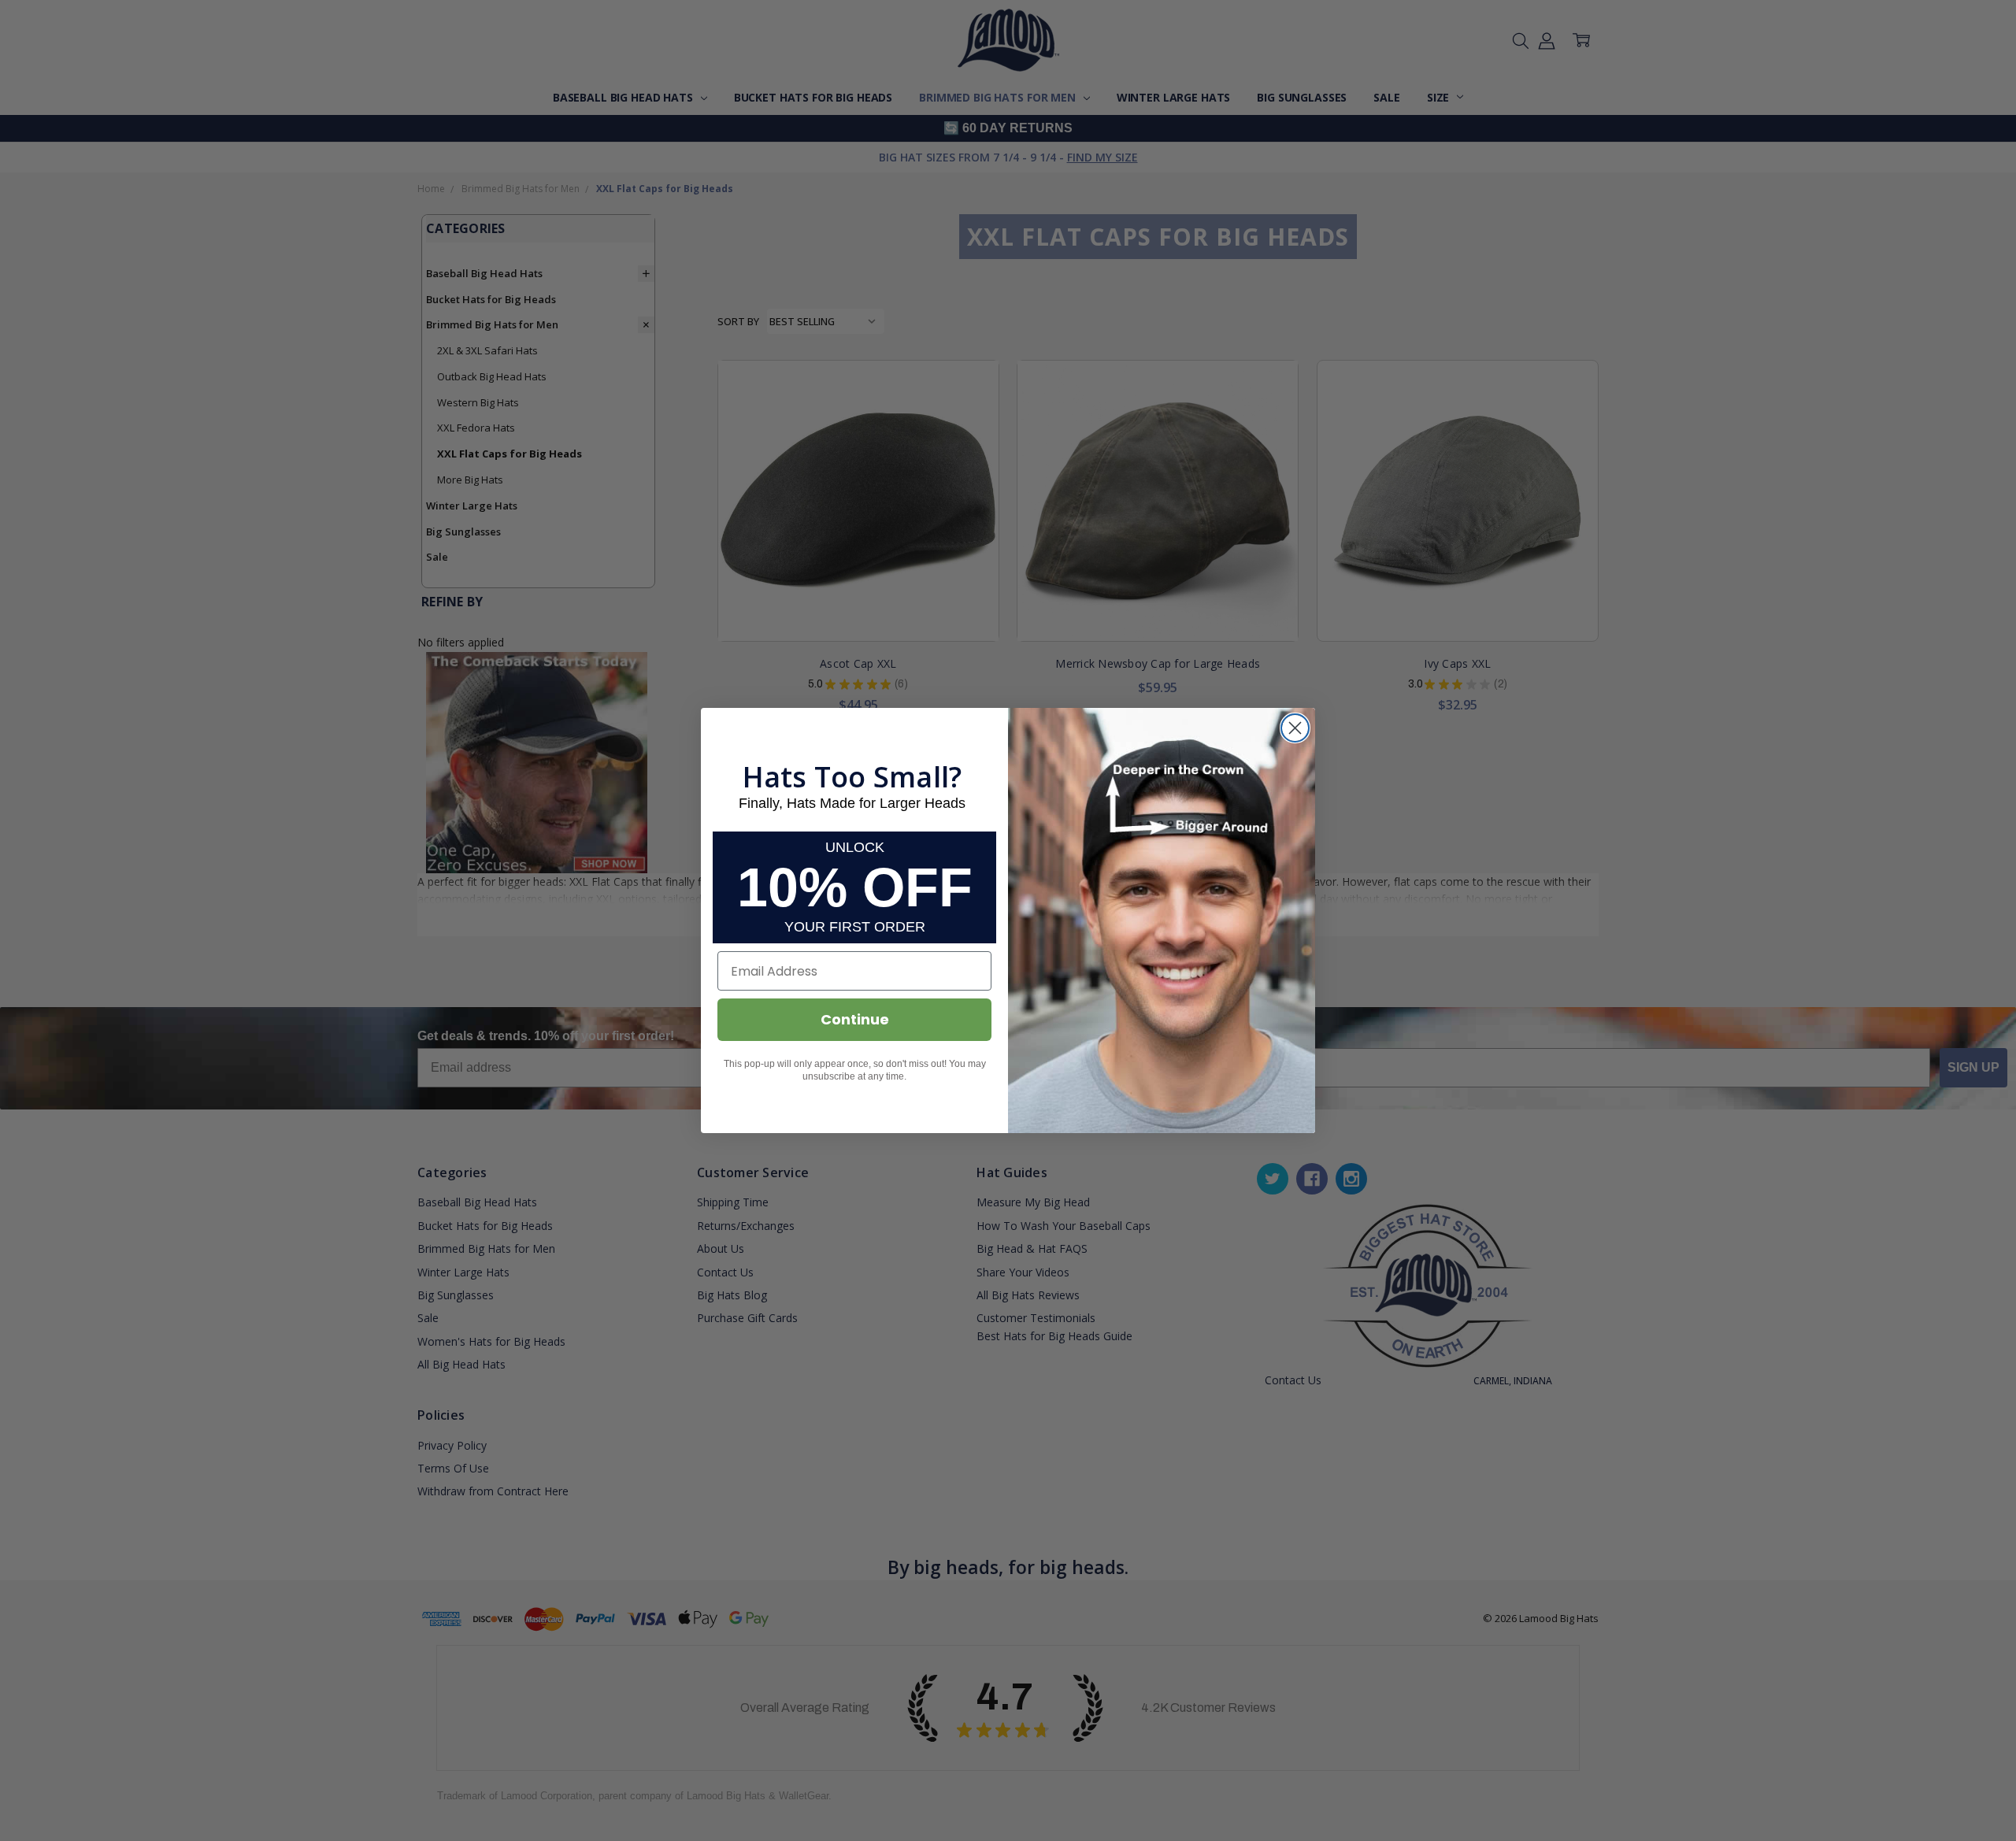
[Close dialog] (1295, 728)
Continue (855, 1019)
